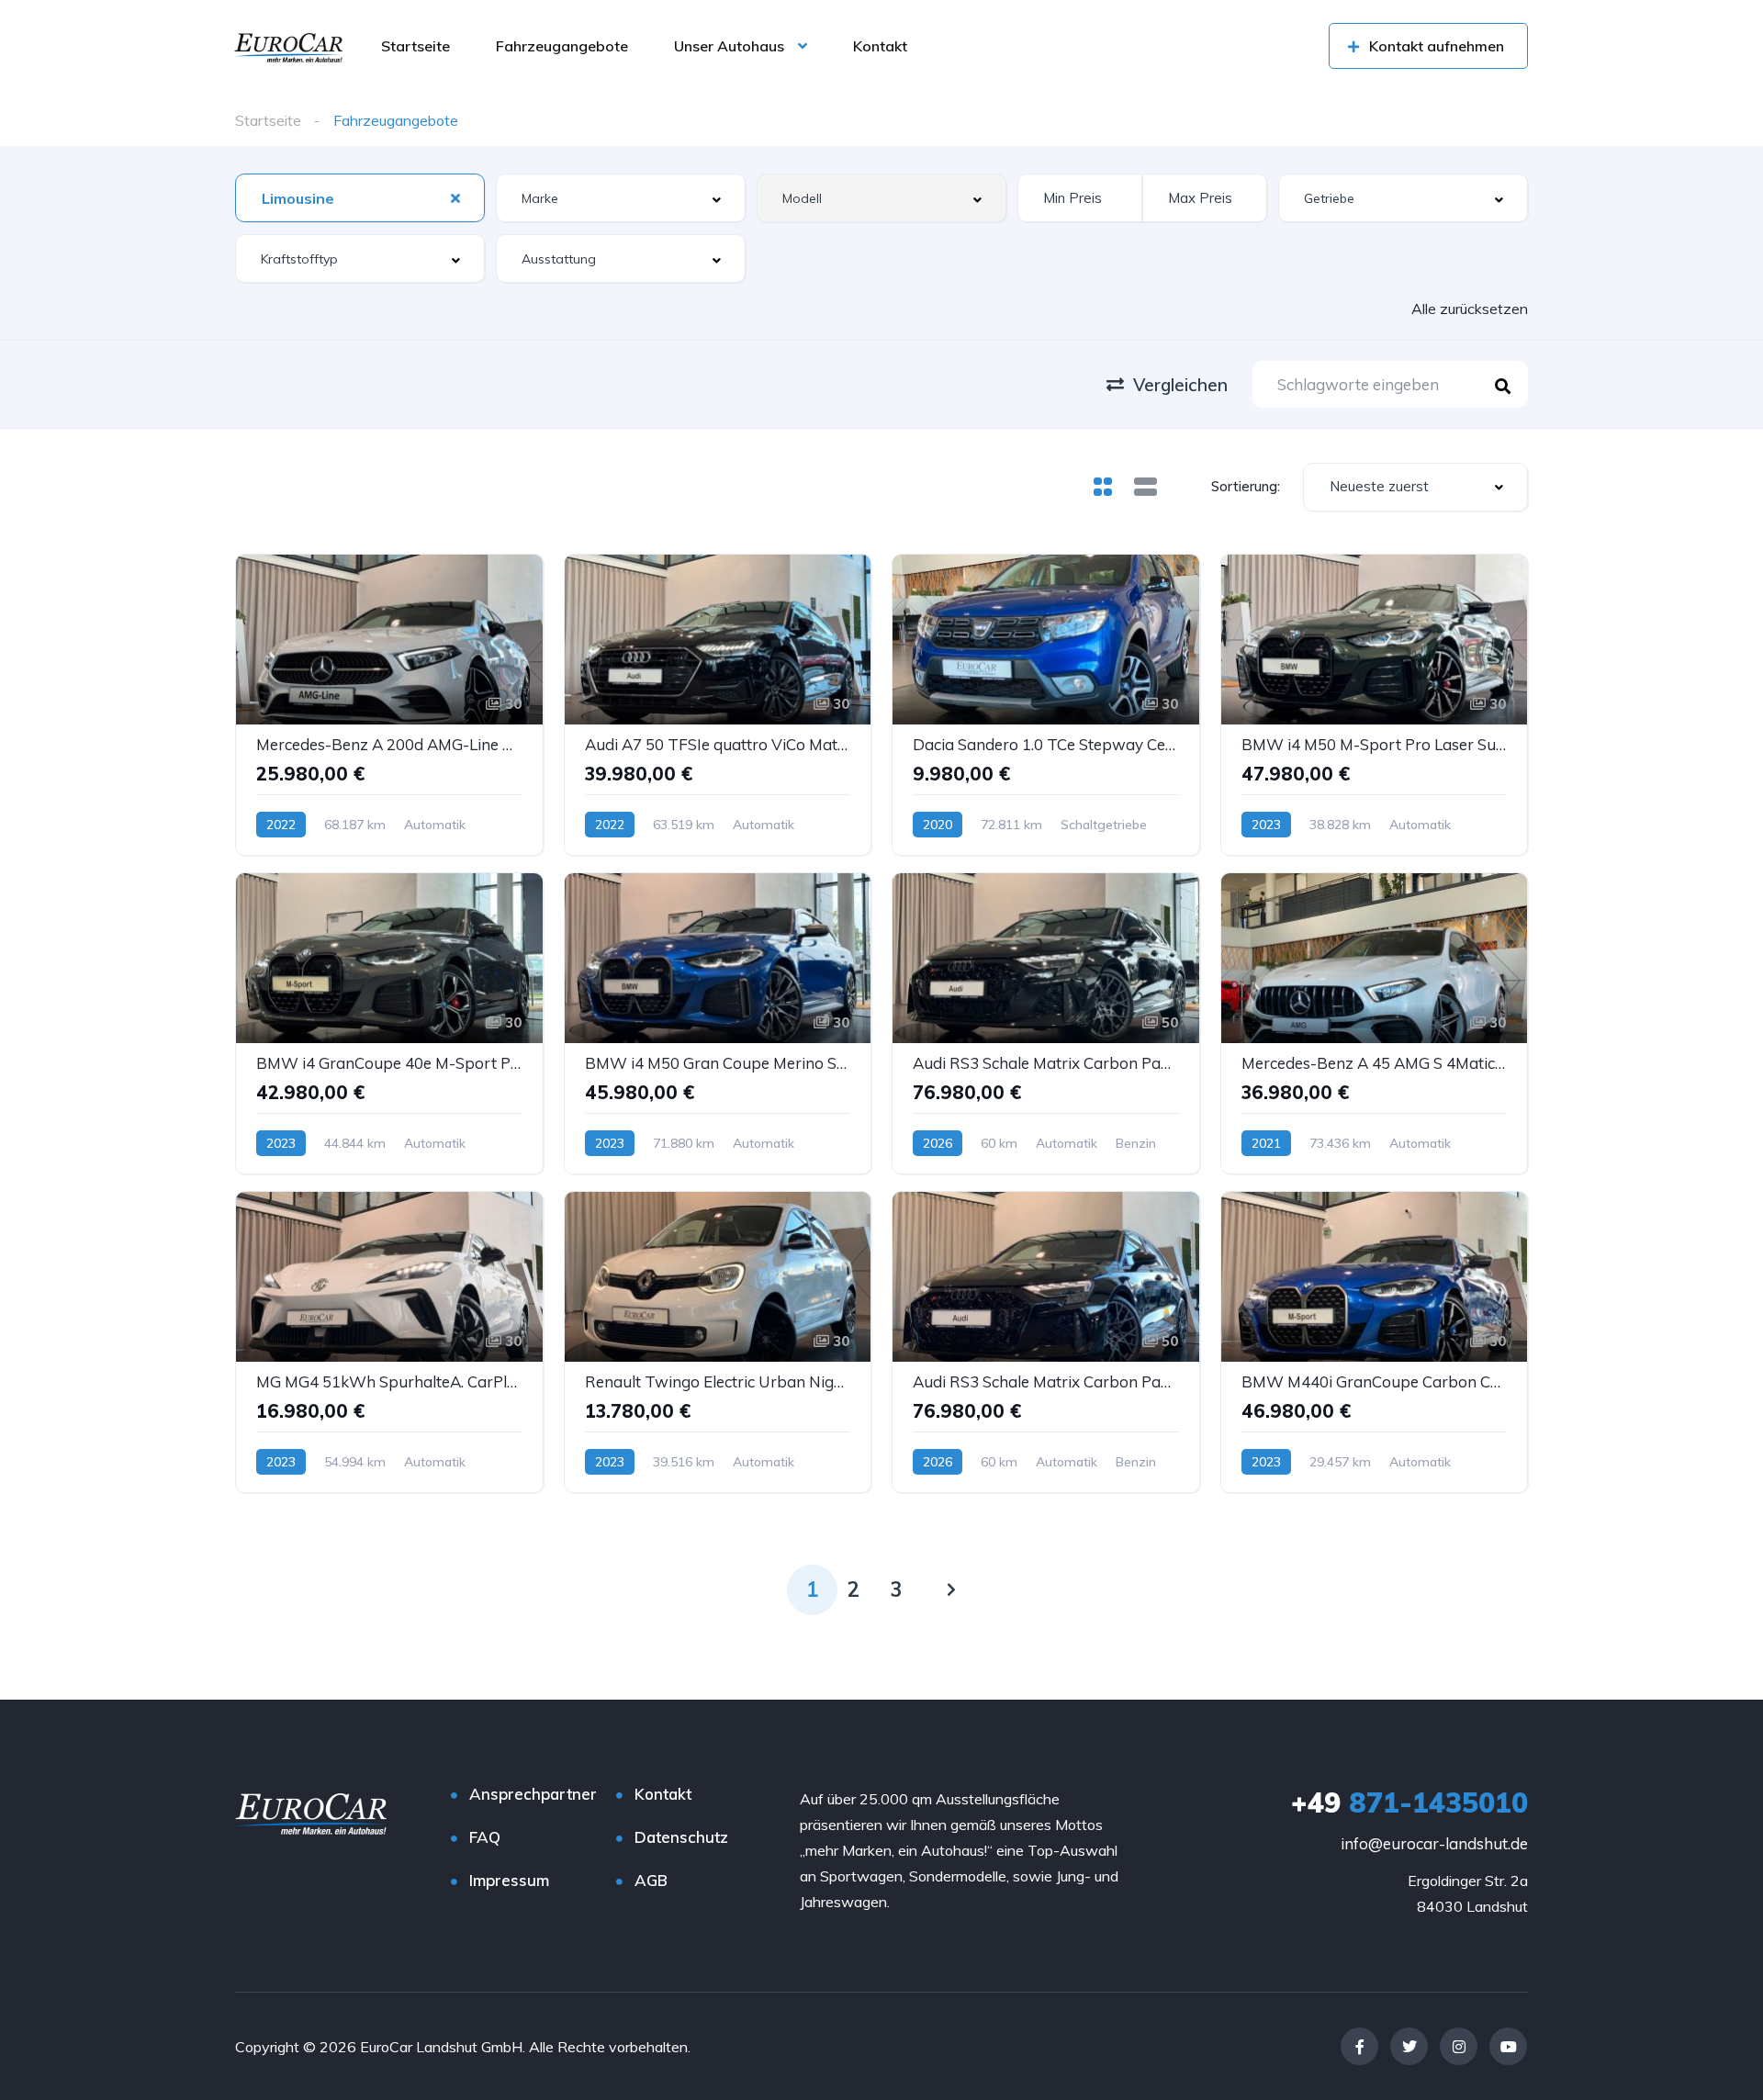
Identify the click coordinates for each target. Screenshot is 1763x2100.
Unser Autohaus (729, 46)
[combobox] (360, 198)
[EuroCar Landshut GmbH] (288, 46)
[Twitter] (1409, 2046)
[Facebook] (1359, 2046)
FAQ (485, 1837)
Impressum (509, 1880)
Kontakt (880, 46)
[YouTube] (1508, 2046)
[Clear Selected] (455, 197)
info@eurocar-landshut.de (1434, 1843)
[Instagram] (1459, 2046)
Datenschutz (681, 1837)
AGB (651, 1880)
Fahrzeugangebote (562, 46)
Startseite (415, 46)
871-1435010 (1409, 1802)
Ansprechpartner (533, 1794)
